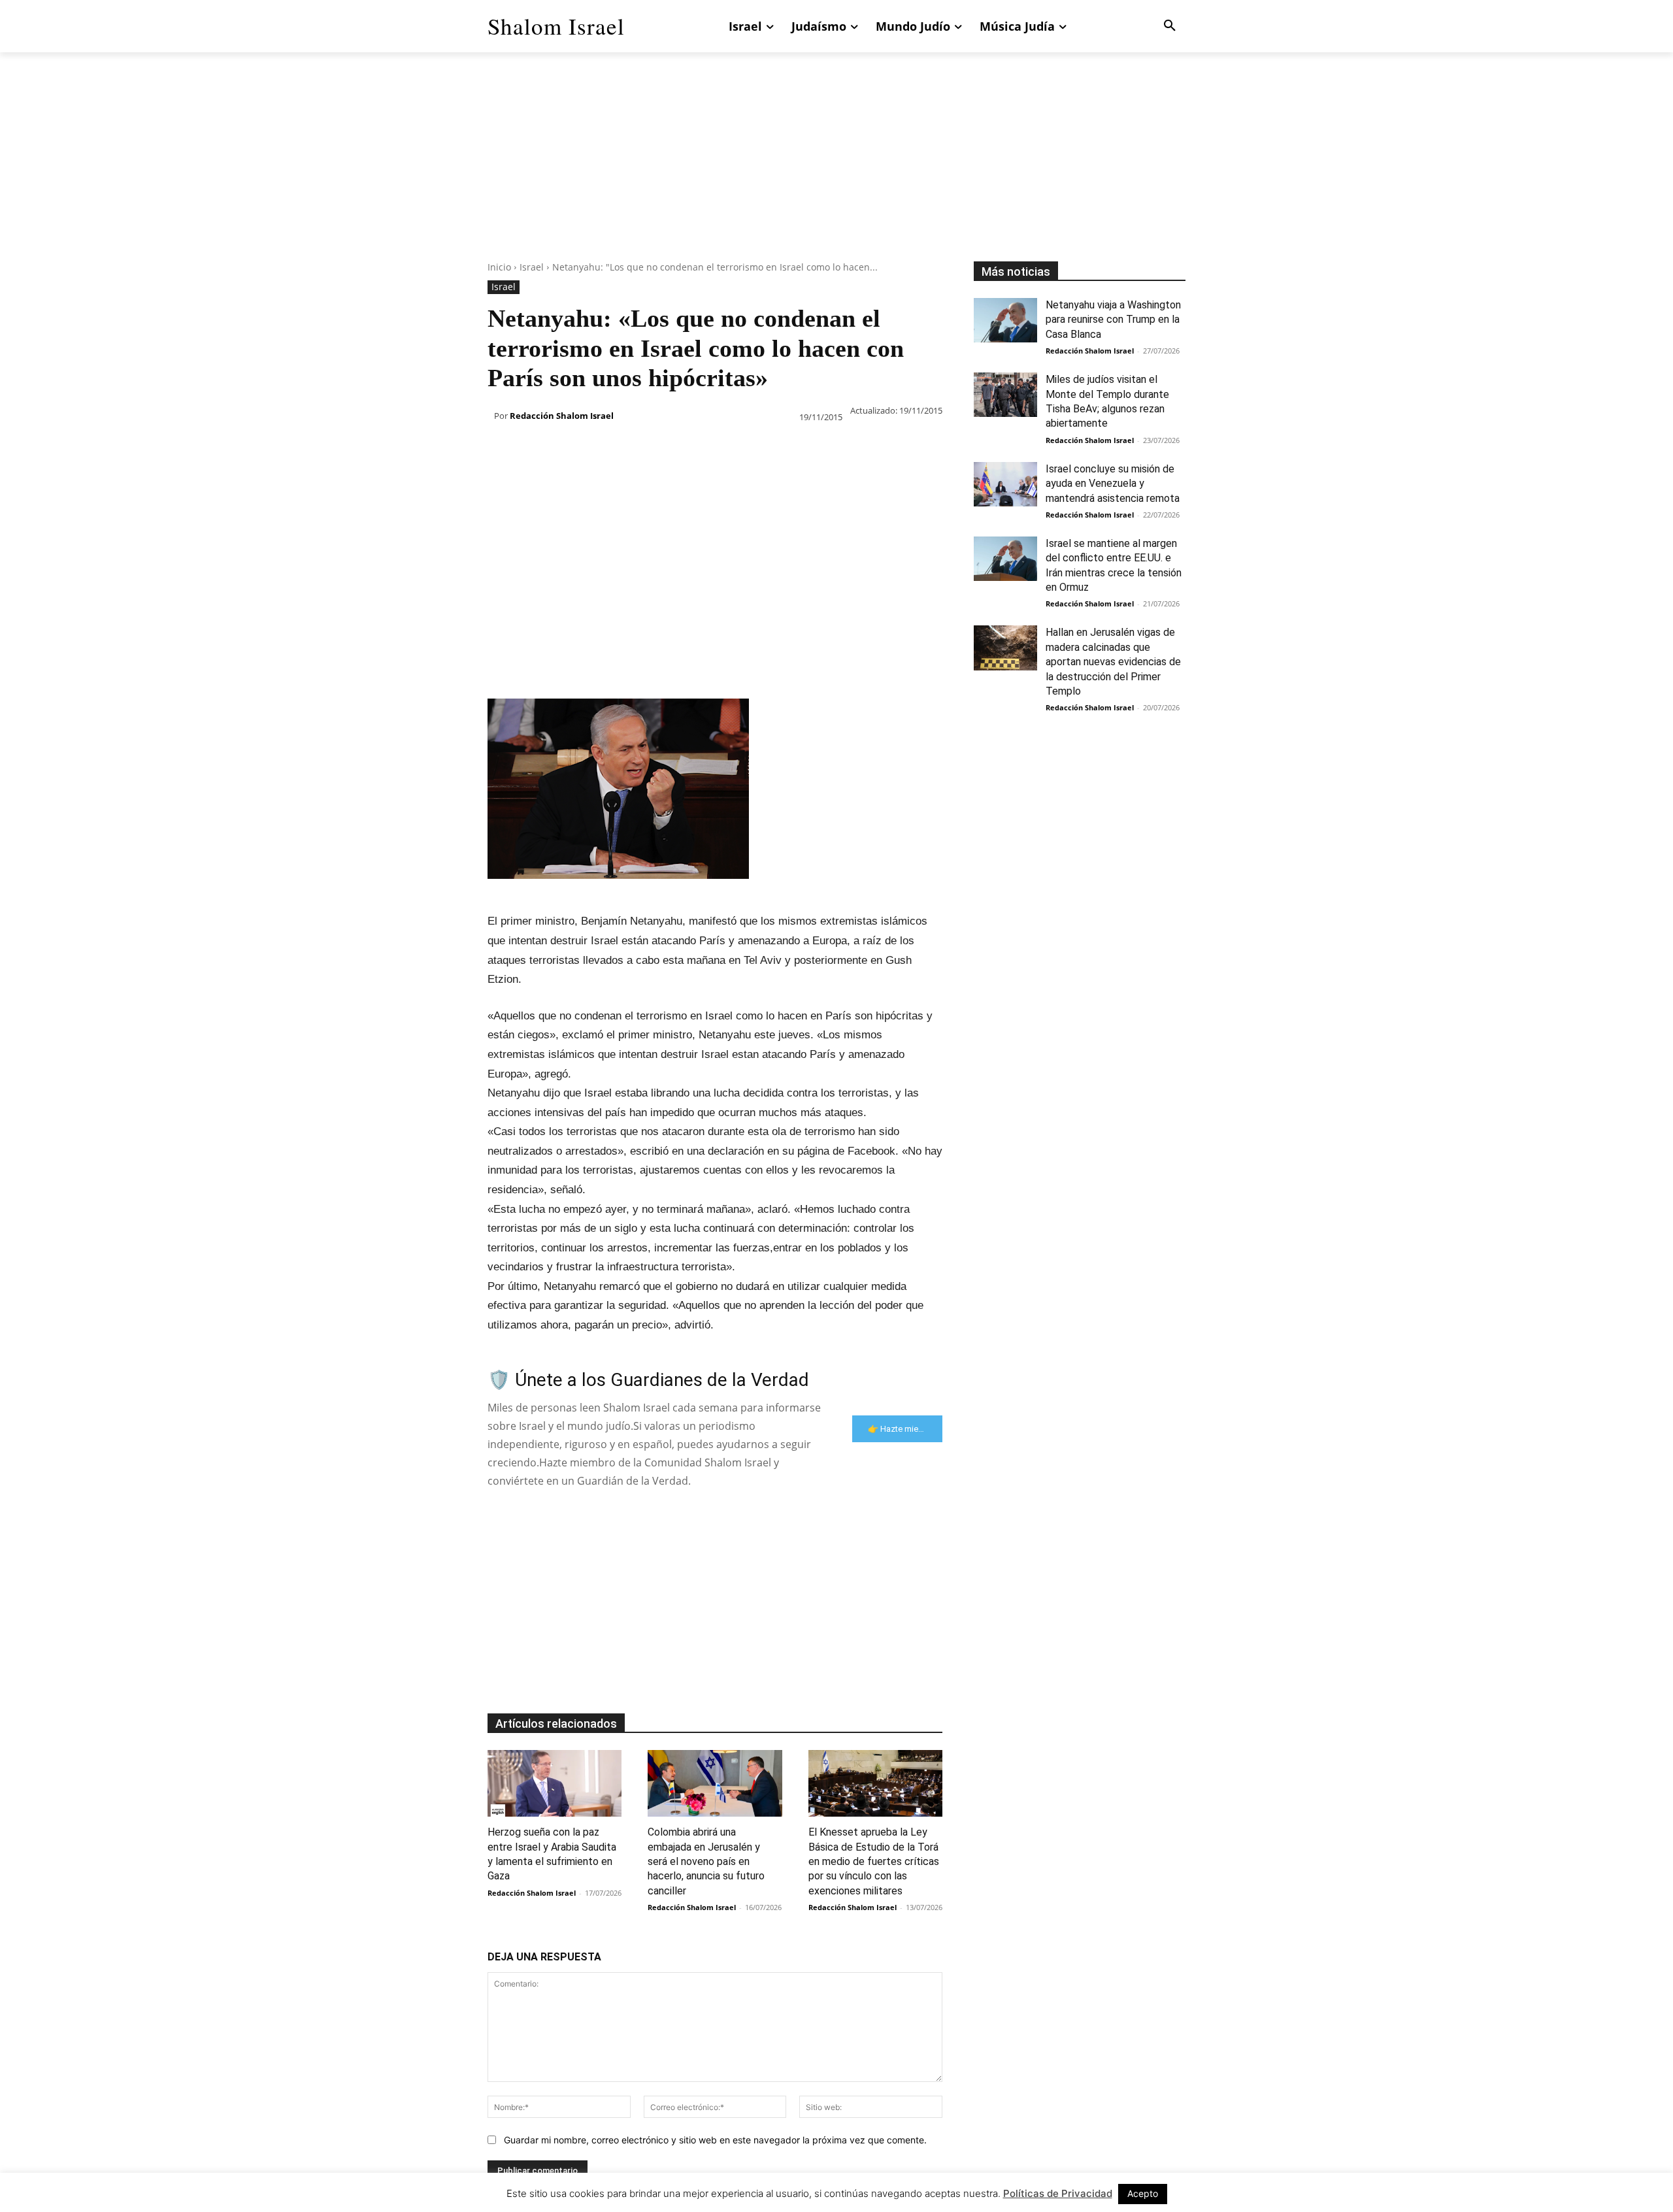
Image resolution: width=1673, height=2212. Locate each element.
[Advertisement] (836, 170)
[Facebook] (501, 450)
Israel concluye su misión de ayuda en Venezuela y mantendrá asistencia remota (1113, 484)
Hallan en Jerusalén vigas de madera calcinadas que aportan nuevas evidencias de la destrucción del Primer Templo (1113, 662)
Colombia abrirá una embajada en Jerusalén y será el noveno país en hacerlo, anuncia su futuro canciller (706, 1861)
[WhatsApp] (591, 450)
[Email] (681, 450)
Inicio (499, 267)
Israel (532, 267)
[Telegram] (711, 450)
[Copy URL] (741, 450)
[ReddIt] (651, 450)
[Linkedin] (621, 450)
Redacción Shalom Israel (562, 416)
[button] (1170, 26)
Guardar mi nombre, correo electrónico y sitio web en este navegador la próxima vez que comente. (715, 2140)
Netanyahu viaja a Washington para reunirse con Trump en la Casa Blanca (1113, 320)
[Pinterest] (561, 450)
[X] (531, 450)
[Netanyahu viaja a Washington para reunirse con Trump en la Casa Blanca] (1005, 320)
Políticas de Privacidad (1058, 2193)
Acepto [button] (1143, 2193)
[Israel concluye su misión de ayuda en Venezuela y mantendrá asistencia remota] (1005, 484)
